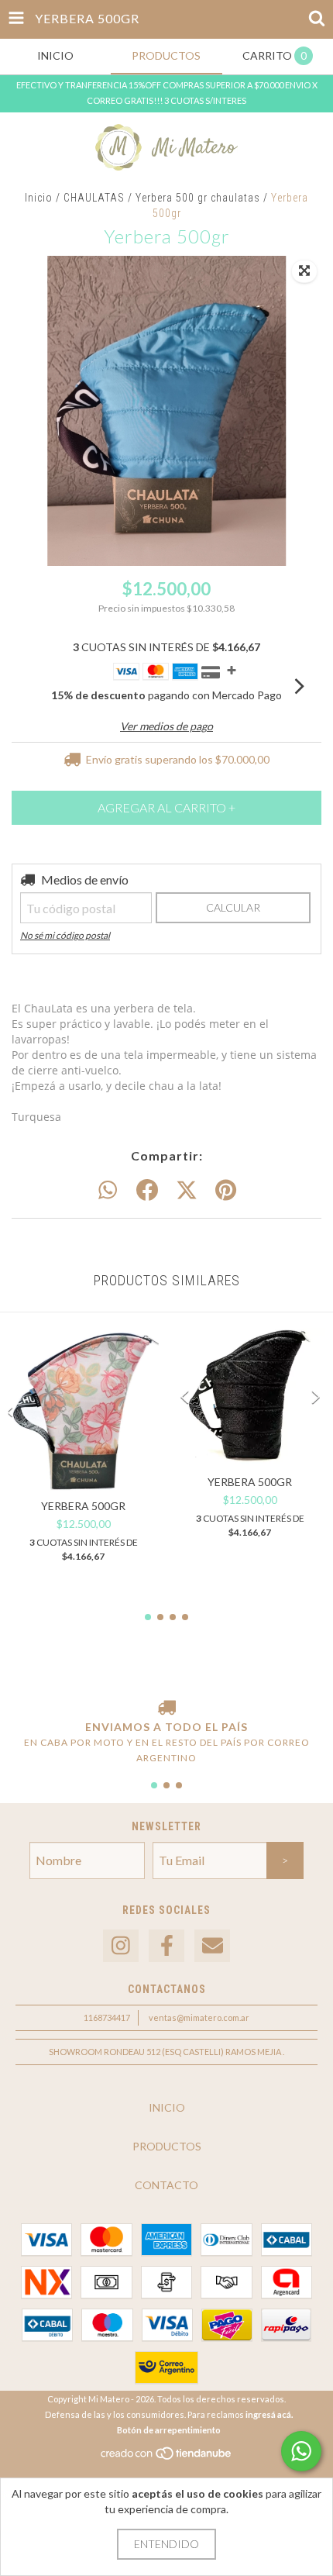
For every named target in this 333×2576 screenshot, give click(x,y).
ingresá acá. (269, 2414)
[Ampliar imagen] (304, 271)
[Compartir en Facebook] (147, 1191)
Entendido (166, 2544)
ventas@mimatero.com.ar (199, 2017)
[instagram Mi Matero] (121, 1946)
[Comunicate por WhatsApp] (301, 2451)
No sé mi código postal (65, 935)
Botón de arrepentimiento (169, 2430)
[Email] (212, 1946)
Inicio (39, 198)
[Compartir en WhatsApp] (108, 1191)
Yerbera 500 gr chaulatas (198, 198)
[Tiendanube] (167, 2458)
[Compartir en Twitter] (187, 1191)
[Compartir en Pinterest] (226, 1191)
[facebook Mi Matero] (166, 1946)
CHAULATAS (94, 198)
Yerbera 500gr (83, 1506)
